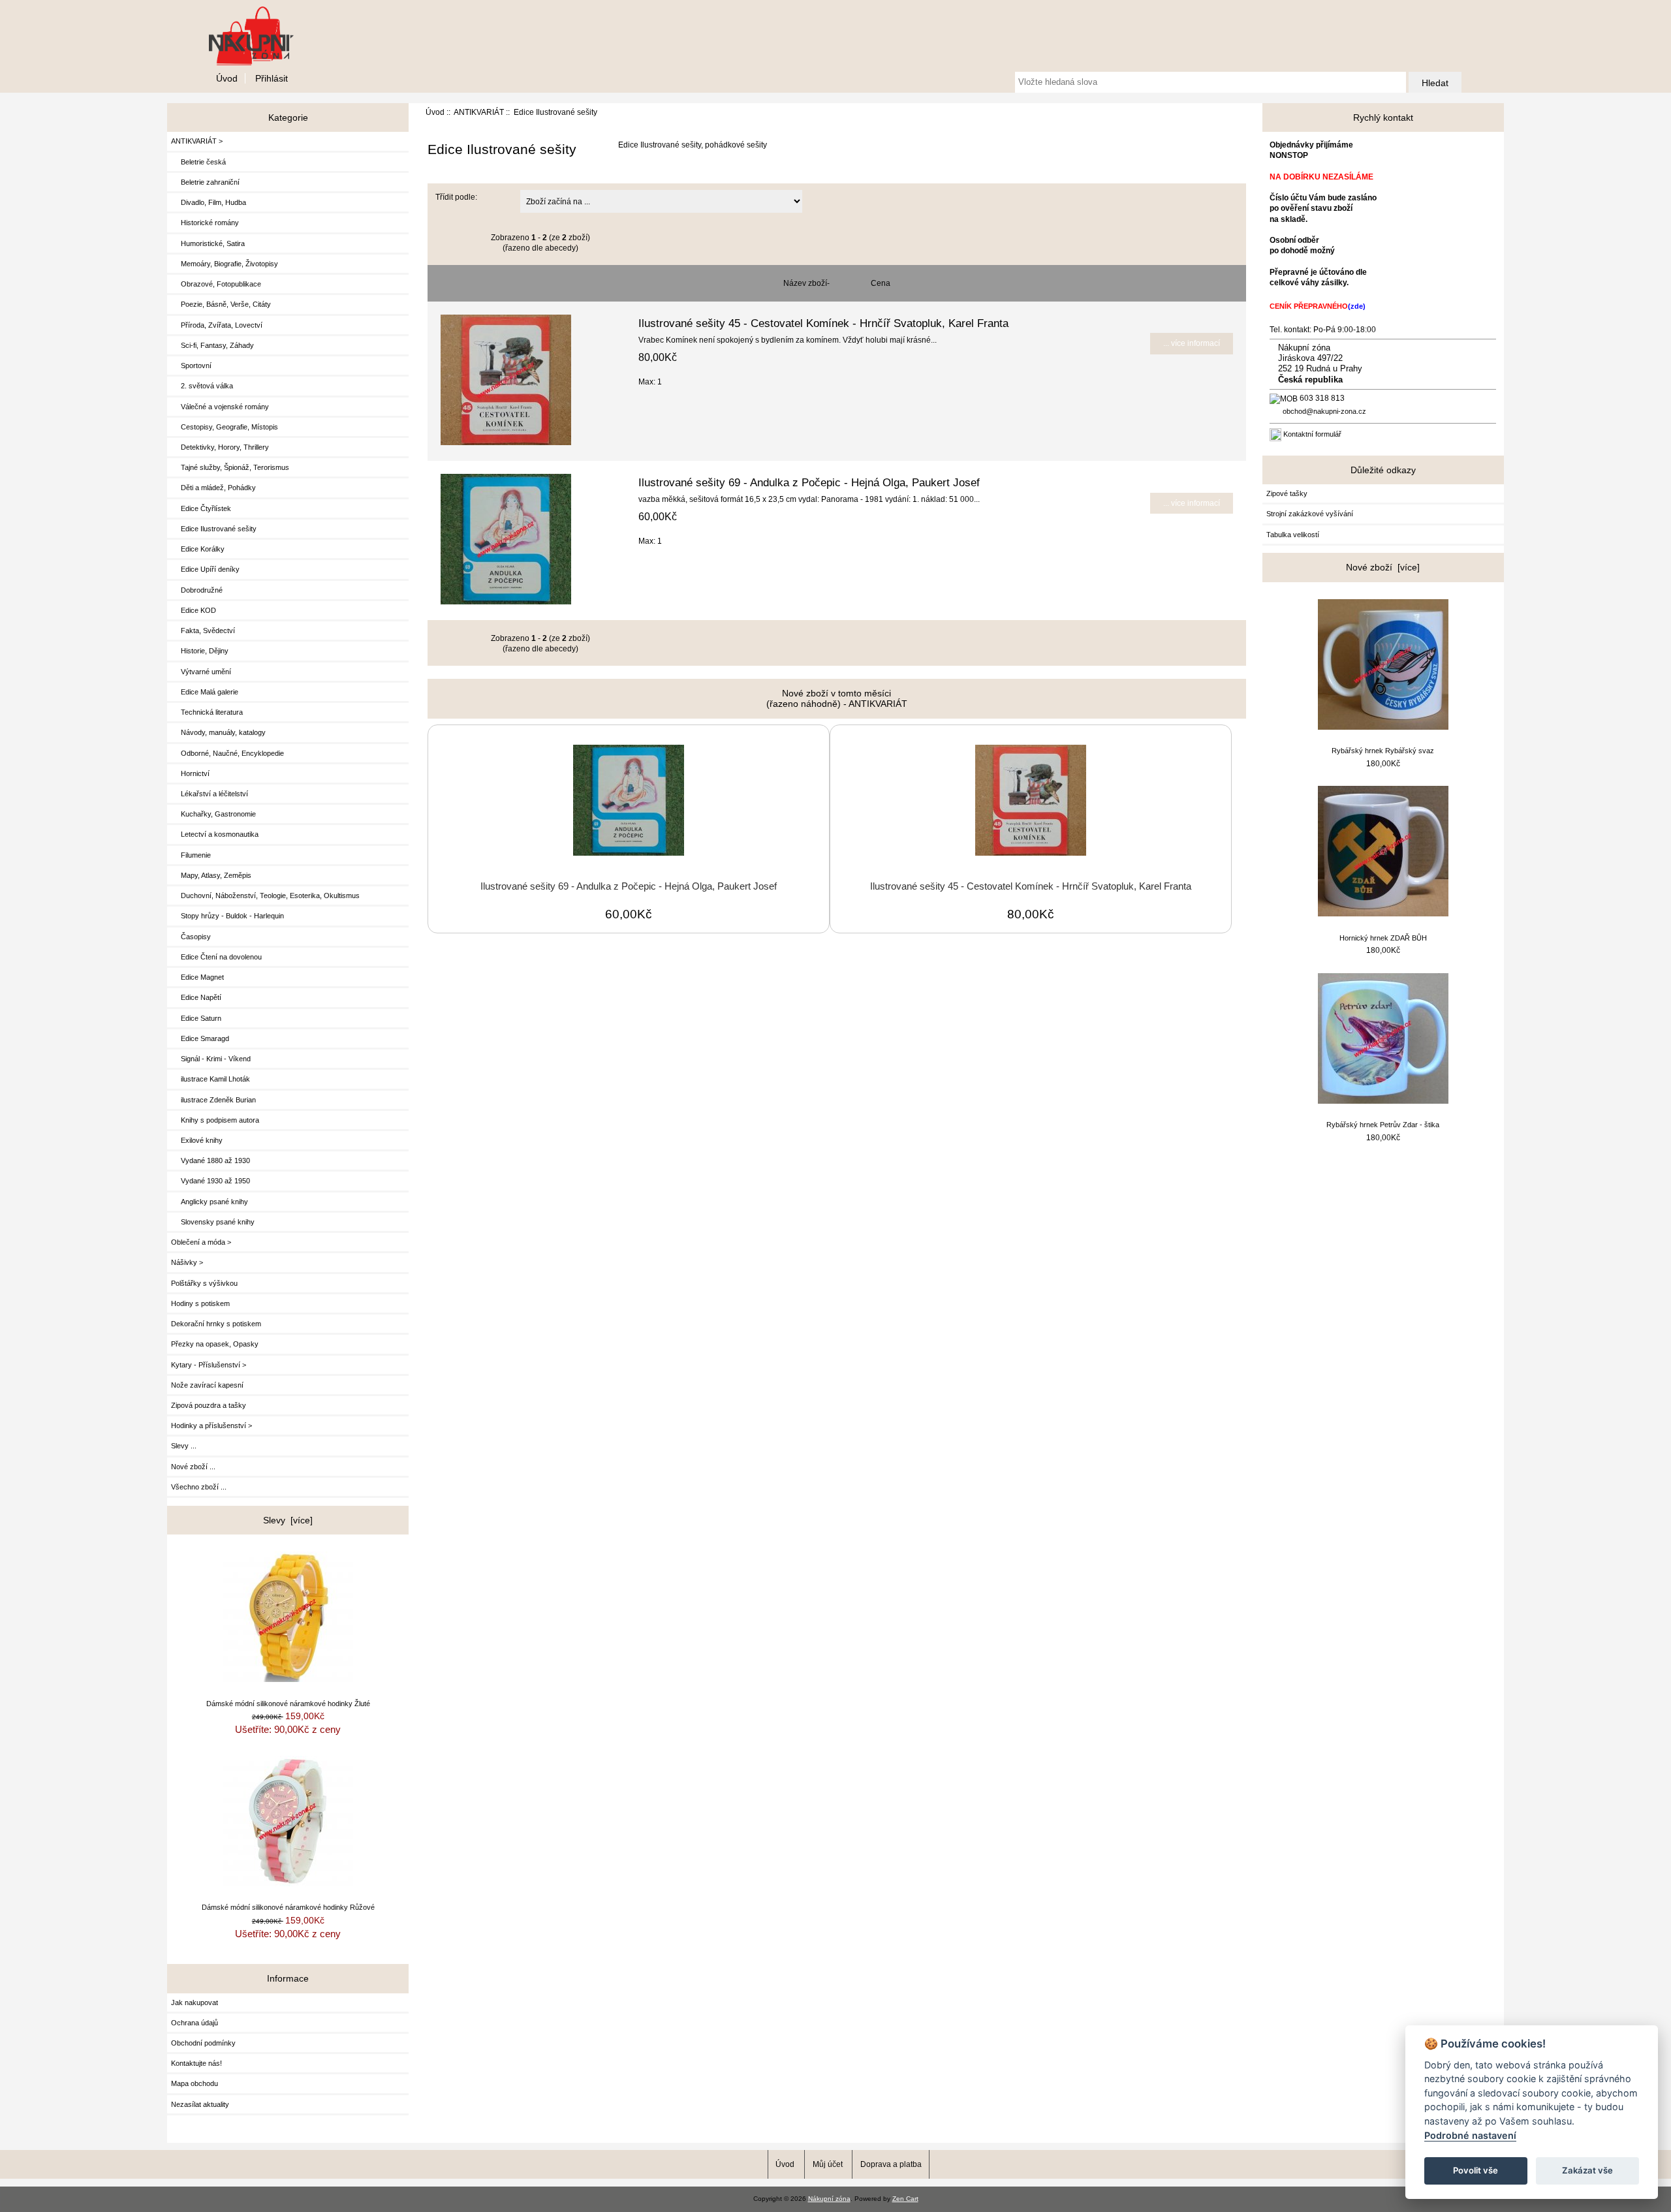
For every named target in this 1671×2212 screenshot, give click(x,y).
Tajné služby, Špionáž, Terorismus (230, 467)
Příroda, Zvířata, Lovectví (217, 325)
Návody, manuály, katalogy (218, 732)
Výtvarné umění (201, 672)
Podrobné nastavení (1470, 2135)
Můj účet (828, 2164)
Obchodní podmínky (203, 2043)
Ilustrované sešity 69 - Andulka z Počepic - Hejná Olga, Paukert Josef (809, 482)
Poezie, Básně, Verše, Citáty (221, 304)
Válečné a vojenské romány (220, 407)
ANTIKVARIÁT (479, 112)
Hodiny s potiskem (200, 1303)
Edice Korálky (198, 549)
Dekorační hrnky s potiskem (216, 1324)
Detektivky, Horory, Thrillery (220, 447)
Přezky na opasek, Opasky (215, 1344)
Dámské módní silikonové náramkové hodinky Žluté (288, 1704)
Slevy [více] (288, 1520)
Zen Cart (905, 2199)
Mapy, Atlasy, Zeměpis (211, 875)
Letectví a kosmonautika (215, 834)
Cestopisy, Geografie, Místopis (225, 427)
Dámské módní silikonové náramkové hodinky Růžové (288, 1907)
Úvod (227, 78)
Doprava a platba (891, 2164)
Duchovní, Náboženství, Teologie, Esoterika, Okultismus (265, 896)
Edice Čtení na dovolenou (216, 957)
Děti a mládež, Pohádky (213, 488)
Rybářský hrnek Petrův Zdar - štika (1383, 1125)
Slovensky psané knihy (213, 1222)
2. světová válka (202, 386)
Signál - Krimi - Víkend (211, 1059)
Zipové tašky (1287, 493)
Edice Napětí (196, 997)
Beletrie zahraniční (205, 182)
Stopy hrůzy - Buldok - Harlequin (227, 916)
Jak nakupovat (195, 2002)
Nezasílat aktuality (200, 2104)
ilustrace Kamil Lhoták (211, 1079)
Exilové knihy (197, 1140)
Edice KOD (194, 610)
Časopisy (191, 937)
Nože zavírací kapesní (207, 1385)
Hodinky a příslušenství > (211, 1425)
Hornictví (190, 773)
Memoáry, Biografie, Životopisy (225, 264)
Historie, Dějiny (200, 651)
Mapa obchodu (195, 2083)
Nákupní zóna (829, 2199)
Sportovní (191, 366)
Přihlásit (272, 78)
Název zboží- (806, 283)
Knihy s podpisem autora (215, 1120)
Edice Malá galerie (205, 692)
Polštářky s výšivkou (204, 1283)
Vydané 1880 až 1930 (211, 1161)
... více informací (1192, 343)
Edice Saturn (196, 1018)
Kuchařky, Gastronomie (213, 814)
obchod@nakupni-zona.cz (1324, 411)
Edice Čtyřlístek (201, 508)
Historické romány (205, 223)
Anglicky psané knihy (210, 1202)
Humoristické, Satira (208, 243)
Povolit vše (1476, 2170)
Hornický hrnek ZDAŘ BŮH (1383, 938)
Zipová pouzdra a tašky (209, 1405)
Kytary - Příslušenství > (209, 1365)
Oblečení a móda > (201, 1242)
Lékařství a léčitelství (210, 794)
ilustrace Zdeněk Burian (213, 1100)
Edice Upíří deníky (205, 569)
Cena (881, 283)
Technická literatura (207, 712)
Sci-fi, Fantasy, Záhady (212, 345)
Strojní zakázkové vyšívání (1310, 514)
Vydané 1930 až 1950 (211, 1181)
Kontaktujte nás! (196, 2063)
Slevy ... (184, 1446)
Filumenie (191, 855)
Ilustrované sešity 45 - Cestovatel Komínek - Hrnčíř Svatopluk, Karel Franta (823, 323)
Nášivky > (187, 1262)
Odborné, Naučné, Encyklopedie (227, 753)
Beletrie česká (198, 162)
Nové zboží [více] (1383, 567)
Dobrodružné (197, 590)
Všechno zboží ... (199, 1487)
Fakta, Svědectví (203, 631)
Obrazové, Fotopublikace (216, 284)
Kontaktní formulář (1312, 434)
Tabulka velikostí (1293, 535)
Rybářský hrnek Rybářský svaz (1383, 751)
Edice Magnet (197, 977)
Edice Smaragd (200, 1038)
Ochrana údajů (195, 2023)
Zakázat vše (1587, 2170)
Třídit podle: (456, 197)
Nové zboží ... (193, 1467)
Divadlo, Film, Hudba (209, 202)
